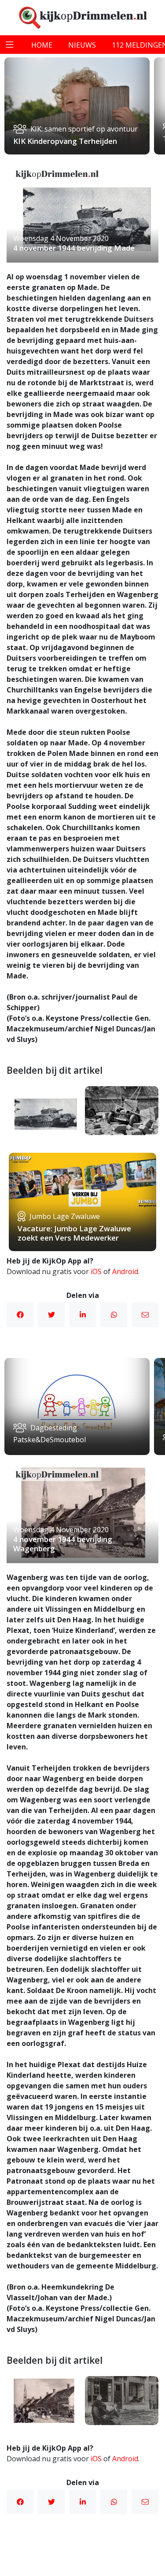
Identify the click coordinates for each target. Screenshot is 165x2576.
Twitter (51, 1315)
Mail (145, 1315)
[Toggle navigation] (10, 45)
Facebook (20, 1315)
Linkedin (82, 1315)
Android (125, 1271)
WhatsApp (114, 1315)
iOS (96, 1271)
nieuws (82, 45)
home (42, 45)
